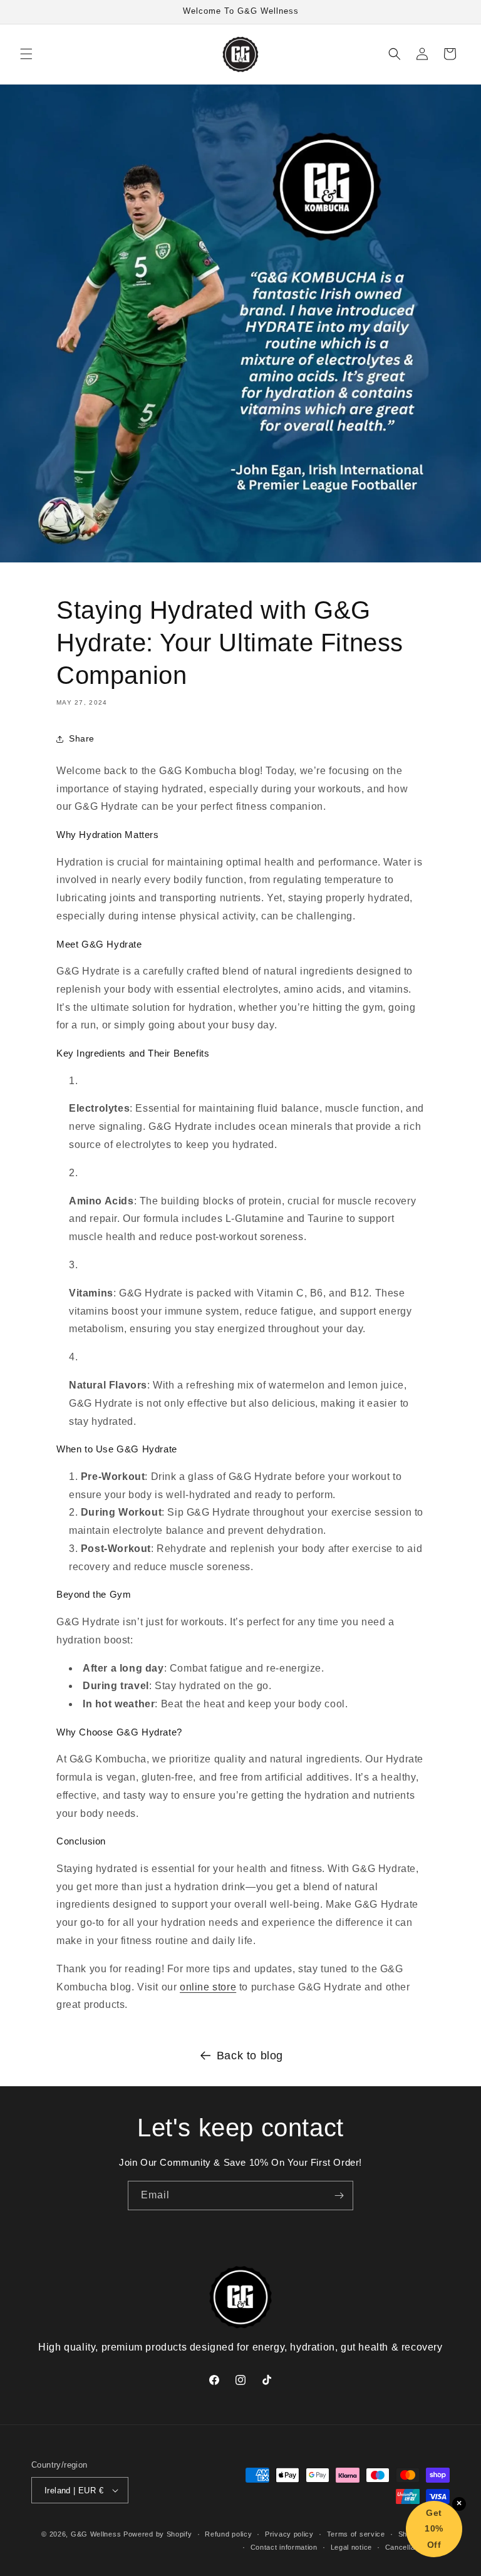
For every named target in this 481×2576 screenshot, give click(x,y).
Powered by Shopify (158, 2534)
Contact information (284, 2547)
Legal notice (351, 2547)
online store (208, 1987)
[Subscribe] (339, 2196)
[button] (26, 54)
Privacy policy (289, 2534)
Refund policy (228, 2534)
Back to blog (250, 2056)
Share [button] (82, 738)
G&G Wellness (96, 2534)
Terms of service (356, 2534)
